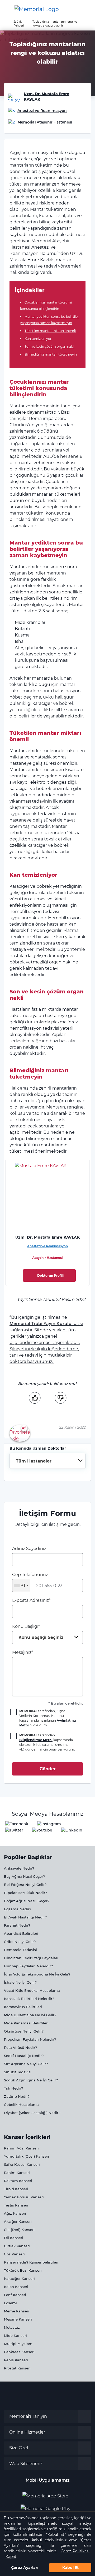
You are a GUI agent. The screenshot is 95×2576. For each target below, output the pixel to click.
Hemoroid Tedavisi (20, 1950)
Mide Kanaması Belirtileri (26, 2023)
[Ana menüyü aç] (8, 9)
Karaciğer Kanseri (19, 2279)
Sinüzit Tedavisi (18, 2072)
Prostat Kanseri (17, 2368)
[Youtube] (42, 1830)
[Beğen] (35, 1398)
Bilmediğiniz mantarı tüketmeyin (51, 354)
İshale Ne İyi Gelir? (20, 1982)
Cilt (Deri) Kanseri (19, 2230)
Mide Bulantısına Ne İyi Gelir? (30, 2015)
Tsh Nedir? (13, 2088)
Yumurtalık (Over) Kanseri (27, 2156)
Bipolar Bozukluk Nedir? (25, 1893)
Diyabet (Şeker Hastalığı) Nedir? (32, 2113)
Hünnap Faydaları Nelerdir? (28, 1966)
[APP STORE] (47, 2494)
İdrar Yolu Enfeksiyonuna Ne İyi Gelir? (37, 1974)
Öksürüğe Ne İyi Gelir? (24, 2031)
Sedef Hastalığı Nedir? (24, 2056)
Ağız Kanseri (15, 2213)
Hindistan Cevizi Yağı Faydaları (31, 1958)
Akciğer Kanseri (18, 2221)
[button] (85, 9)
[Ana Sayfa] (37, 9)
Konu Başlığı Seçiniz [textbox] (41, 1637)
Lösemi (10, 2303)
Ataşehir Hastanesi (47, 1258)
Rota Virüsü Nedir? (20, 2048)
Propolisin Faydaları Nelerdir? (30, 2039)
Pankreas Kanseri (19, 2352)
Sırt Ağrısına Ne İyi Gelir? (26, 2064)
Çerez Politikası (75, 2551)
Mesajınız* (23, 1652)
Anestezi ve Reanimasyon (47, 1246)
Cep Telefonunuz (30, 1580)
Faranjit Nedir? (17, 1925)
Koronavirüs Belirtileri (23, 2007)
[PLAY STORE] (45, 2507)
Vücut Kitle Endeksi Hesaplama (32, 1990)
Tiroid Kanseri (16, 2189)
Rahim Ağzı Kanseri (21, 2148)
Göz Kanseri (14, 2254)
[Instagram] (49, 1824)
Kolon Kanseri (16, 2287)
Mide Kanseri (15, 2336)
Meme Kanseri (17, 2311)
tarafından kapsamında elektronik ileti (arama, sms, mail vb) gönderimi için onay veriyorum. (47, 1742)
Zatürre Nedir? (17, 2096)
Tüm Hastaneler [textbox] (34, 1461)
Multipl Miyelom (18, 2344)
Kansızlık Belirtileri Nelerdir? (29, 1999)
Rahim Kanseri (17, 2173)
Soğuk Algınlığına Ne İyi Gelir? (31, 2080)
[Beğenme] (60, 1398)
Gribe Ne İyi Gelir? (20, 1942)
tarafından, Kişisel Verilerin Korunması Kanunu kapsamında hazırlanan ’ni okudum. (47, 1718)
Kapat (11, 2557)
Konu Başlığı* (38, 1632)
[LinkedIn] (72, 1830)
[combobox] (47, 1461)
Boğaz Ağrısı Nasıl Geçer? (27, 1901)
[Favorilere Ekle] (20, 1433)
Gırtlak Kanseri (17, 2246)
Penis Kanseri (16, 2360)
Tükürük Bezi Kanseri (23, 2270)
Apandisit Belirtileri (21, 1933)
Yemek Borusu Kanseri (24, 2197)
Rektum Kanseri (18, 2181)
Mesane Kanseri (18, 2319)
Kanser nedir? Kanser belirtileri (31, 2262)
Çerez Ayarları (25, 2568)
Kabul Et (70, 2568)
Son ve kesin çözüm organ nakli (49, 347)
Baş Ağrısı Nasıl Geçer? (24, 1876)
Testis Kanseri (16, 2205)
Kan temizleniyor (38, 339)
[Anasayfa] (6, 22)
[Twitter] (14, 1830)
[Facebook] (17, 1824)
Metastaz (12, 2327)
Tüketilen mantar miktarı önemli (50, 331)
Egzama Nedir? (18, 1909)
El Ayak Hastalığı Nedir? (25, 1917)
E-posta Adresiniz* (31, 1600)
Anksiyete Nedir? (19, 1868)
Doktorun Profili (51, 1276)
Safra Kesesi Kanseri (22, 2164)
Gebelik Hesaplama (21, 2105)
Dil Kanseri (14, 2238)
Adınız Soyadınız (29, 1549)
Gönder (48, 1769)
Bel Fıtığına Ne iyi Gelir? (25, 1885)
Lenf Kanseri (15, 2295)
